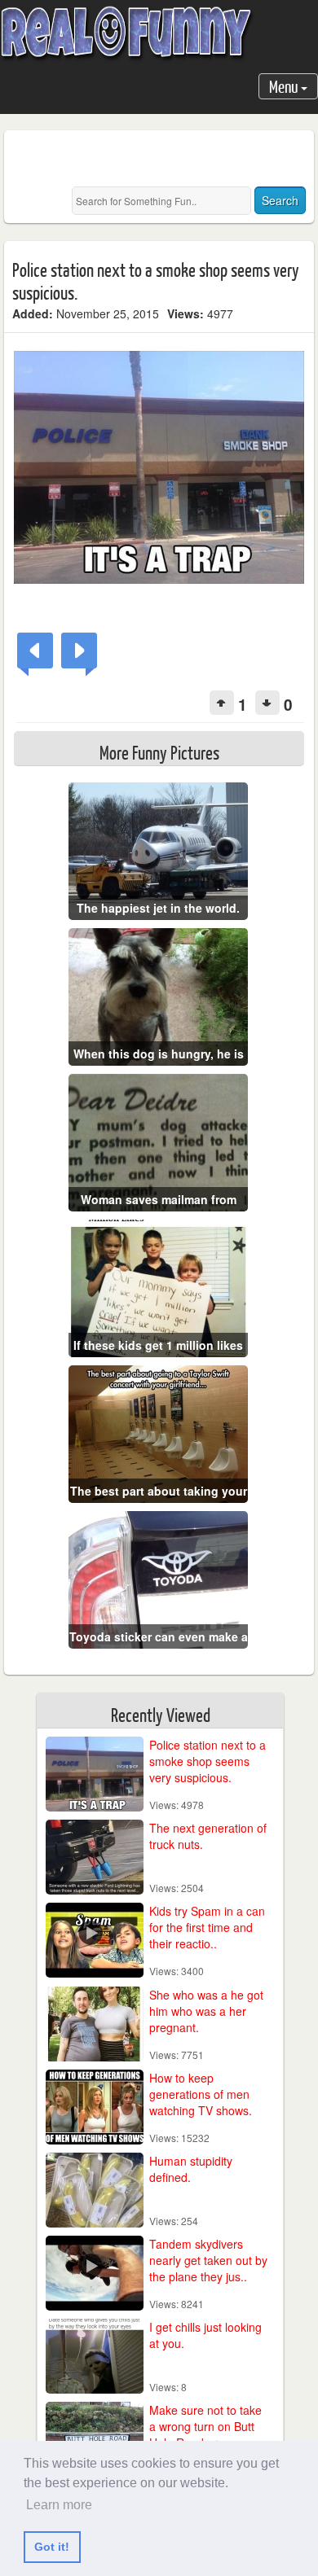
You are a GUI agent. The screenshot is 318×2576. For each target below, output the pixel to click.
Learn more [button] (59, 2505)
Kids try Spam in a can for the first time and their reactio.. (207, 1927)
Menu (285, 86)
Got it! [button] (52, 2547)
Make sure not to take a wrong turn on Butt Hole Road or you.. (205, 2426)
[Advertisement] (165, 159)
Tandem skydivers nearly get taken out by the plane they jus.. (208, 2260)
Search (280, 200)
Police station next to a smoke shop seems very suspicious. (208, 1761)
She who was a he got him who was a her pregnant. (206, 2011)
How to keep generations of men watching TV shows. (201, 2094)
